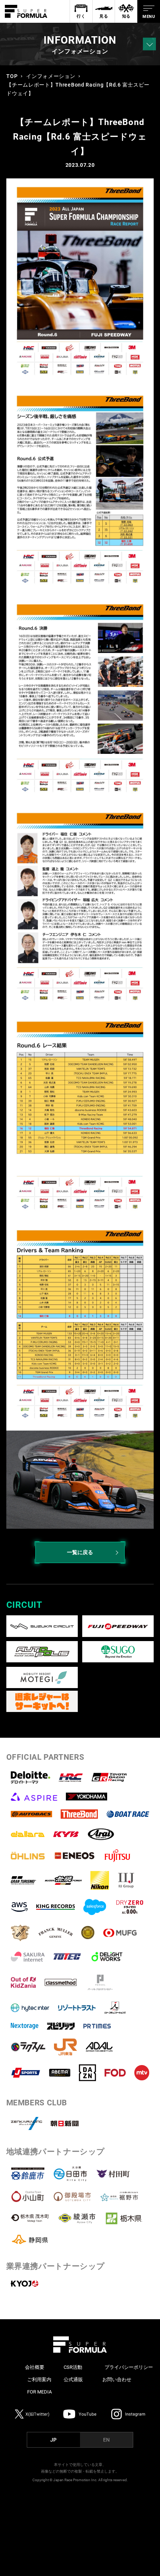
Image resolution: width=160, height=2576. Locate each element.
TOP (12, 76)
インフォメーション (51, 76)
